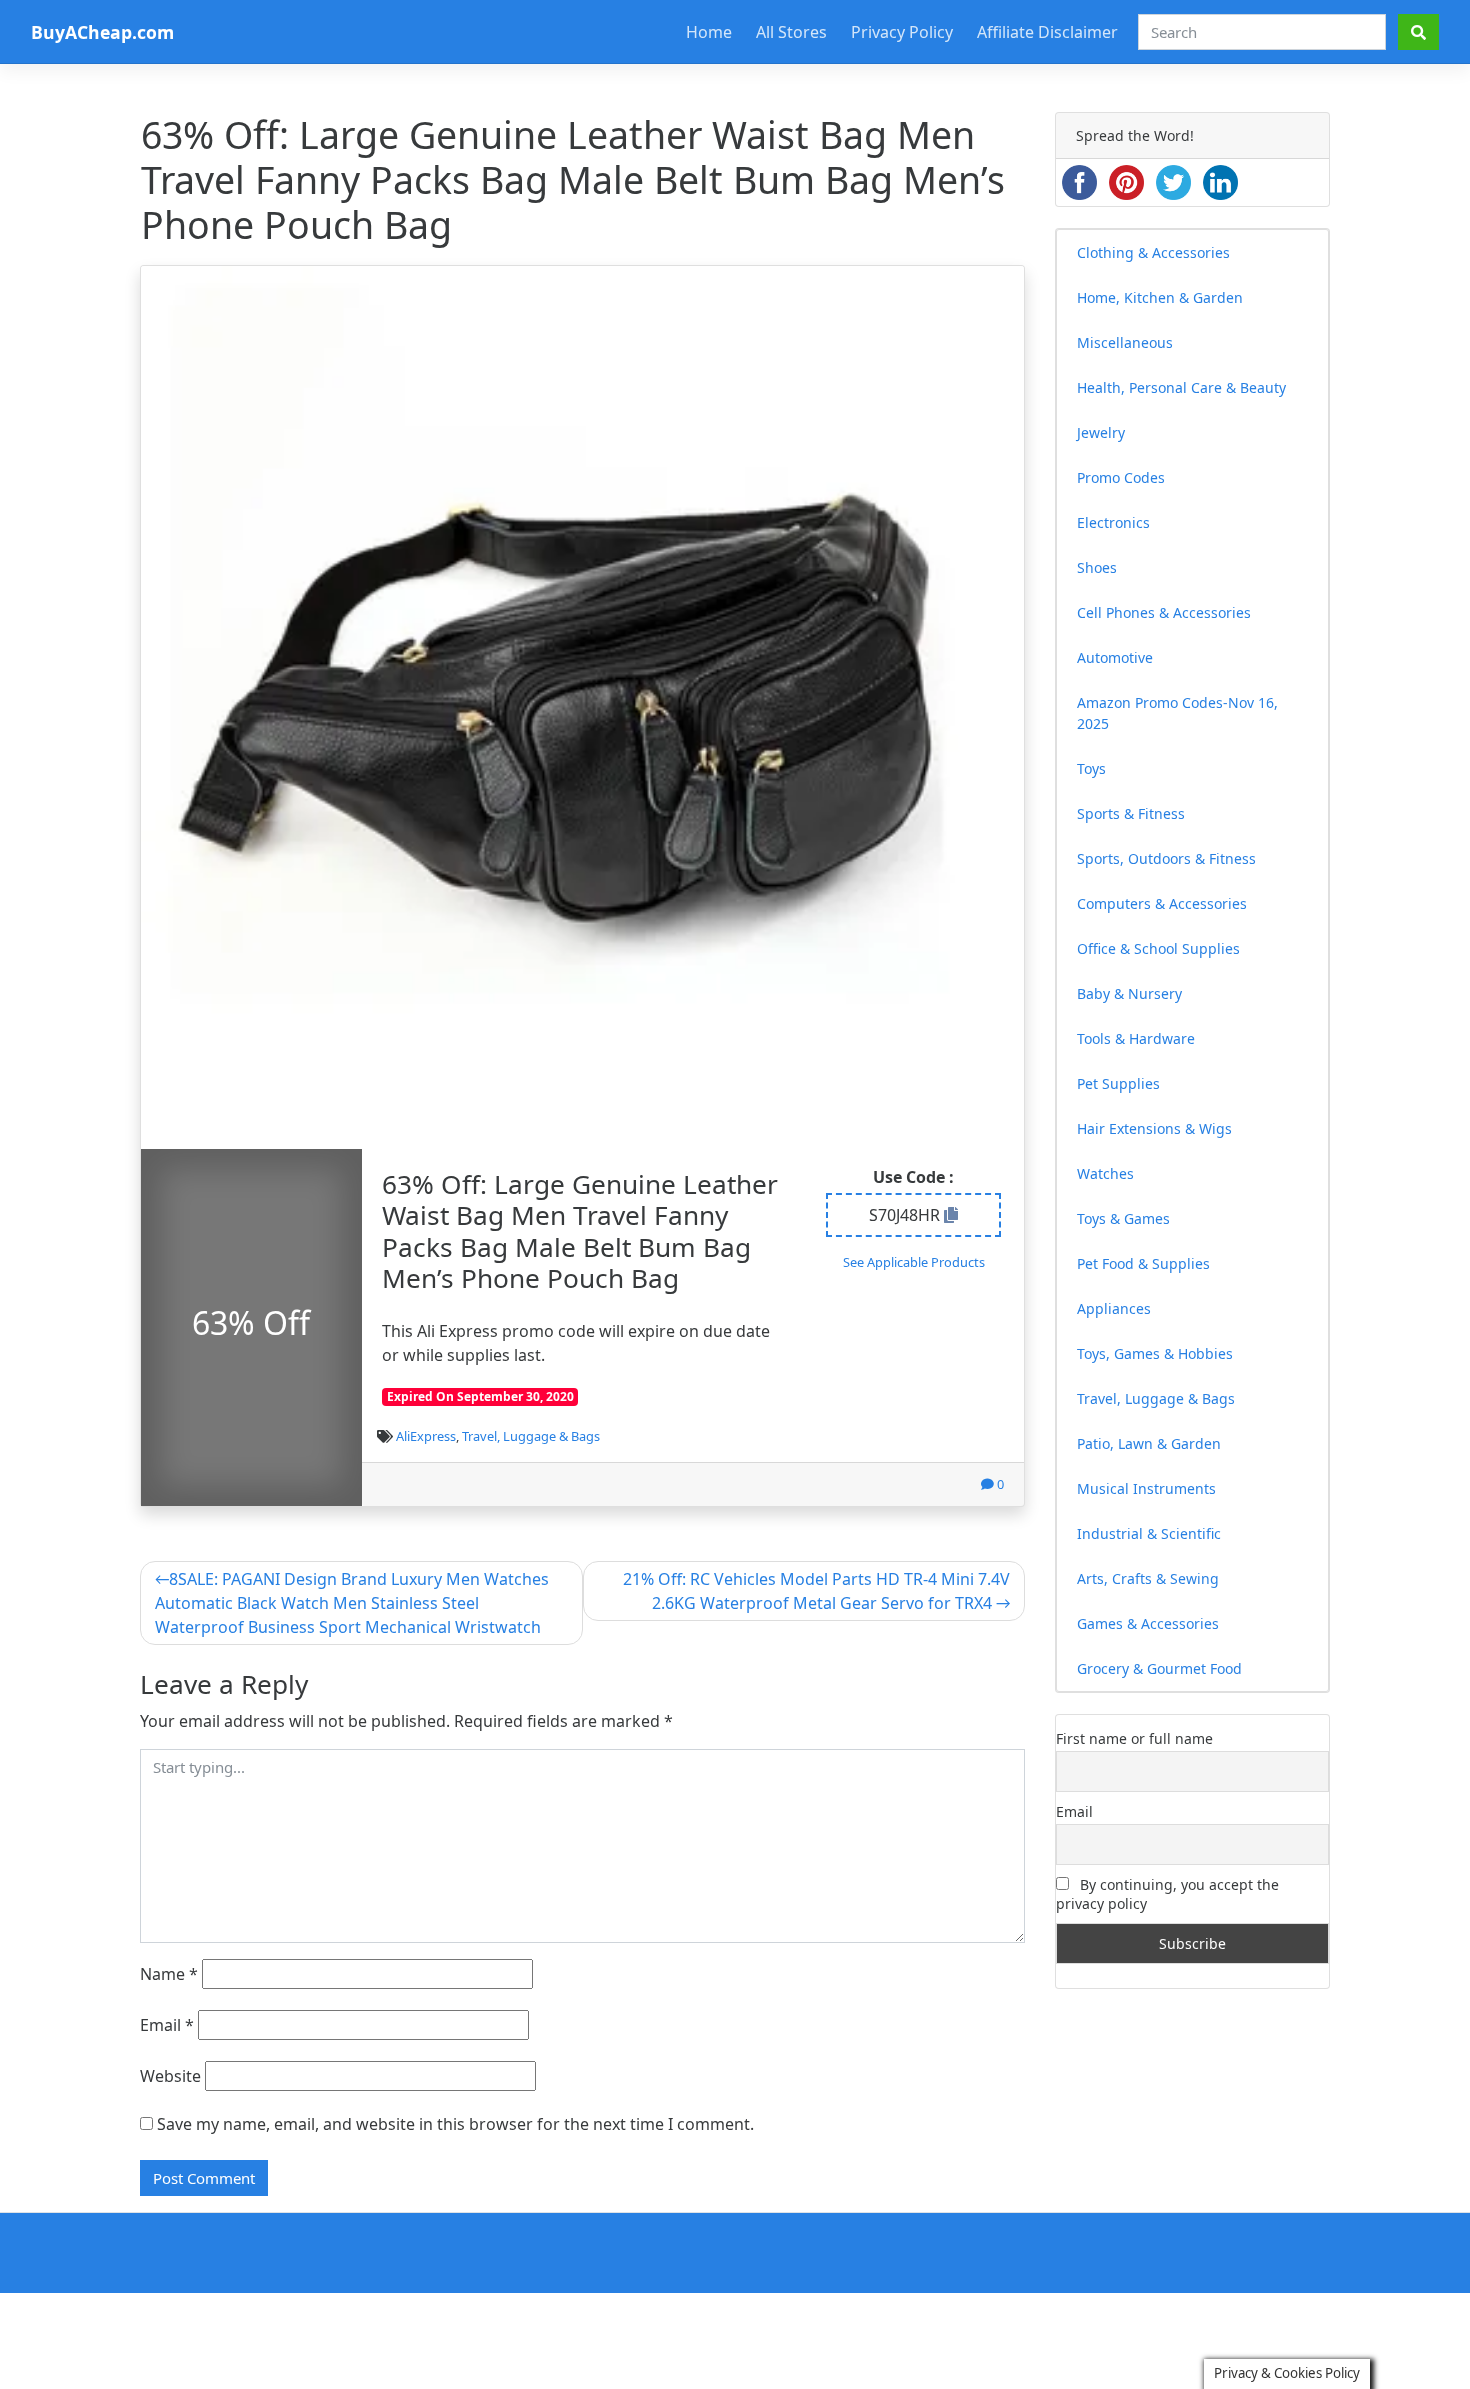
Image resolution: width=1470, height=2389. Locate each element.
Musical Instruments (1146, 1488)
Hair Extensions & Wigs (1154, 1128)
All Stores (791, 32)
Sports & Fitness (1131, 813)
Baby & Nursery (1129, 993)
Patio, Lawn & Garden (1149, 1443)
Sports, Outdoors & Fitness (1166, 858)
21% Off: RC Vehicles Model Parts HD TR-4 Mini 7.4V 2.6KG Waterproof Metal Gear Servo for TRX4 (816, 1591)
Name (169, 1974)
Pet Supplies (1118, 1083)
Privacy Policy (902, 32)
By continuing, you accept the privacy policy (1167, 1894)
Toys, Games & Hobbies (1155, 1353)
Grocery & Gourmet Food (1159, 1668)
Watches (1105, 1173)
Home (709, 32)
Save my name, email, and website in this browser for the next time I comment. (455, 2124)
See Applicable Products (914, 1262)
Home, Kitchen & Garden (1160, 297)
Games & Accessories (1148, 1623)
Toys (1091, 768)
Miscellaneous (1125, 342)
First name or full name (1134, 1738)
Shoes (1097, 567)
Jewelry (1101, 432)
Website (170, 2076)
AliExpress (426, 1436)
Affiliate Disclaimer (1047, 32)
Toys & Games (1123, 1218)
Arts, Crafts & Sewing (1148, 1578)
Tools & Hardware (1136, 1038)
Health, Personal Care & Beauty (1181, 387)
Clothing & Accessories (1153, 252)
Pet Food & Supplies (1143, 1263)
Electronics (1113, 522)
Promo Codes (1121, 477)
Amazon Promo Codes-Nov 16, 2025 (1177, 713)
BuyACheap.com (102, 32)
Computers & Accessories (1162, 903)
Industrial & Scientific (1149, 1533)
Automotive (1115, 657)
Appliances (1114, 1308)
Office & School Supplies (1158, 948)
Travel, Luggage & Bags (531, 1436)
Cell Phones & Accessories (1164, 612)
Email (167, 2025)
